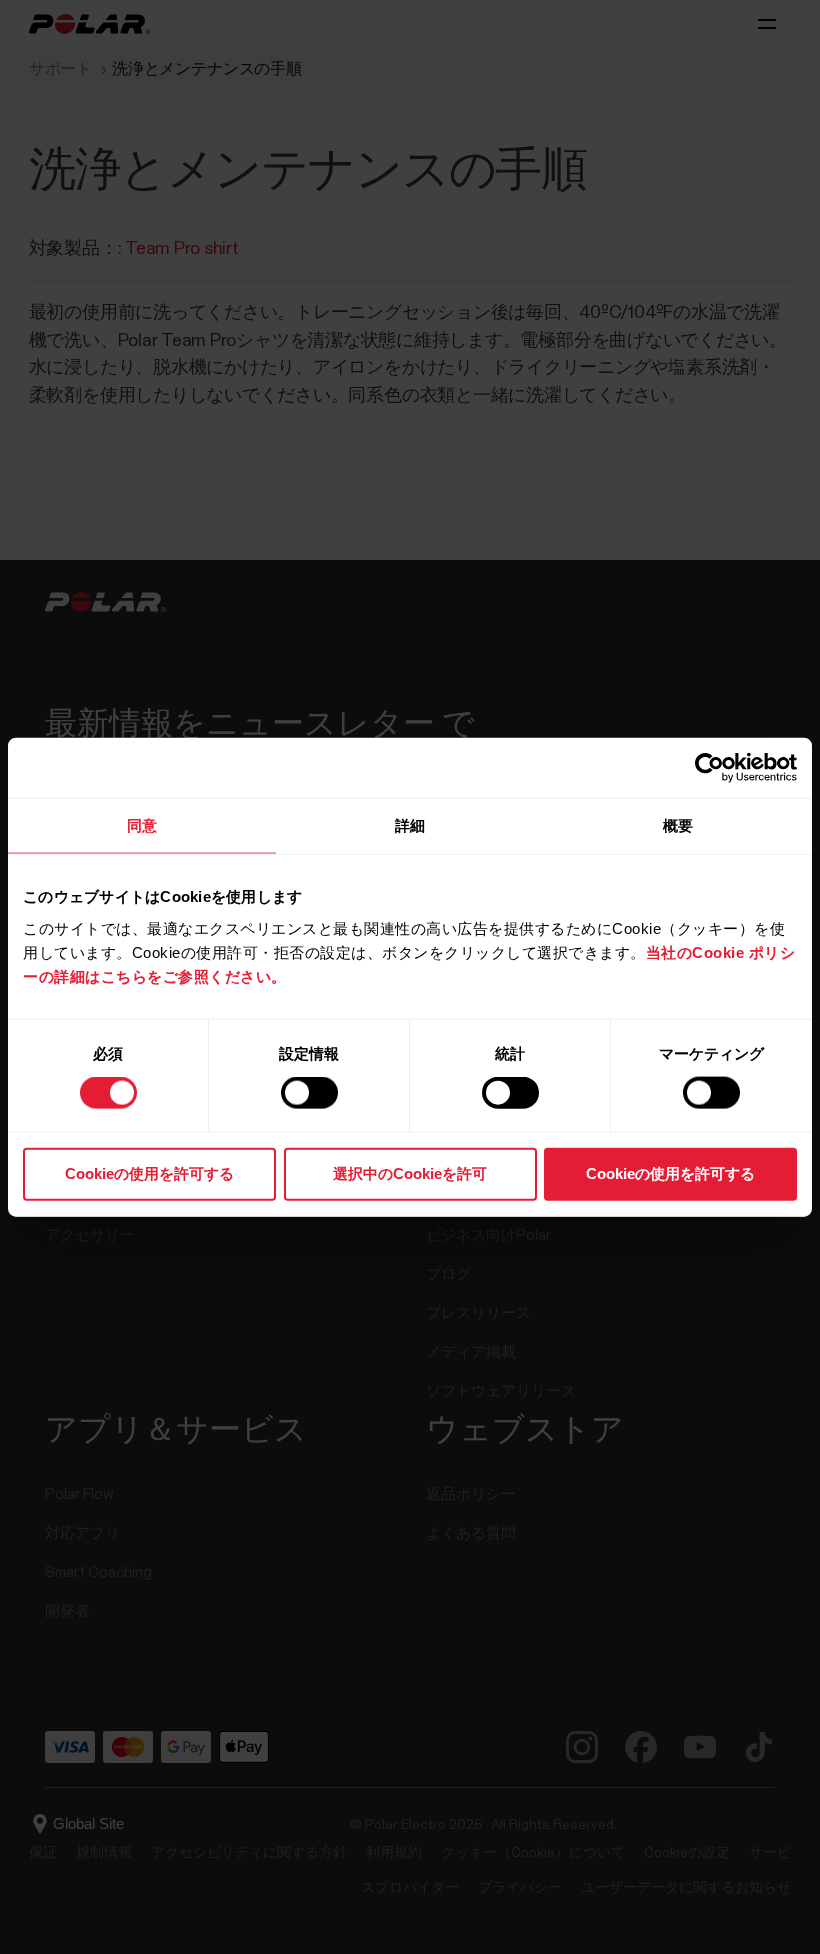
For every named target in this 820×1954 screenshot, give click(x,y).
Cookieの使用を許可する (149, 1172)
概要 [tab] (678, 825)
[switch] (309, 1093)
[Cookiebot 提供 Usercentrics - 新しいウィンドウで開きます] (709, 768)
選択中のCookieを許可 (410, 1172)
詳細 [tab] (410, 825)
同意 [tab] (142, 825)
